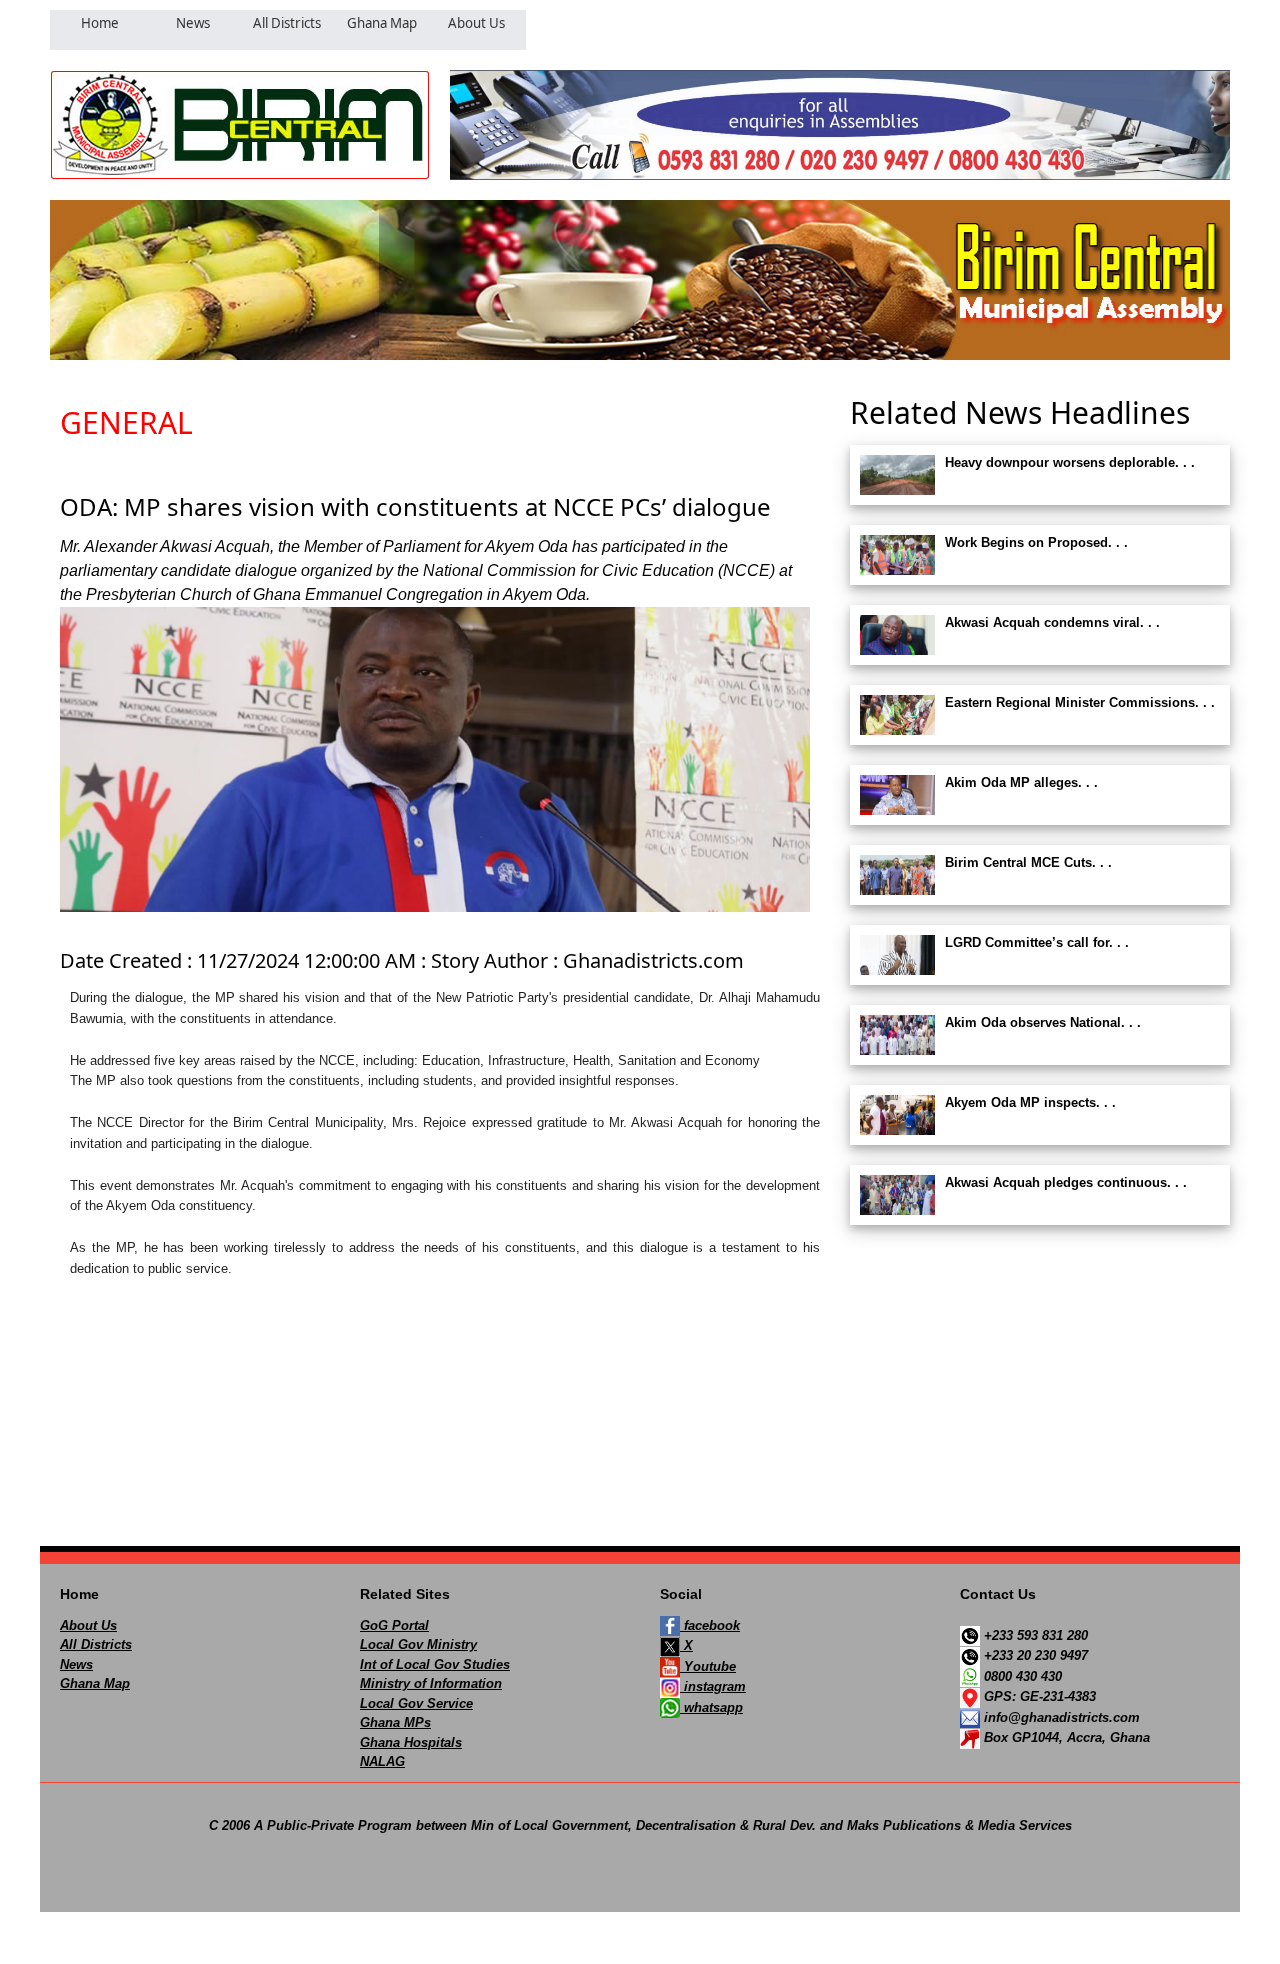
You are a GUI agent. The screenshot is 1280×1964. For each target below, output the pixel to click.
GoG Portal (394, 1625)
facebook (710, 1625)
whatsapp (711, 1707)
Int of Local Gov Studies (435, 1664)
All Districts (96, 1644)
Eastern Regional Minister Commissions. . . (1080, 702)
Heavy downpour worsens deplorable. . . (1070, 462)
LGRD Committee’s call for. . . (1037, 942)
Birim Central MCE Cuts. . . (1028, 862)
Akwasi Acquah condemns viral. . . (1052, 622)
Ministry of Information (431, 1683)
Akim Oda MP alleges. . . (1021, 782)
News (76, 1664)
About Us (88, 1625)
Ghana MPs (395, 1722)
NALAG (382, 1761)
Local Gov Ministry (418, 1644)
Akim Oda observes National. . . (1043, 1022)
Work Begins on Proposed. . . (1036, 542)
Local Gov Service (416, 1703)
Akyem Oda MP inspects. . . (1030, 1102)
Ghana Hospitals (411, 1742)
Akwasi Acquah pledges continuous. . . (1066, 1182)
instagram (713, 1686)
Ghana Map (95, 1683)
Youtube (708, 1666)
